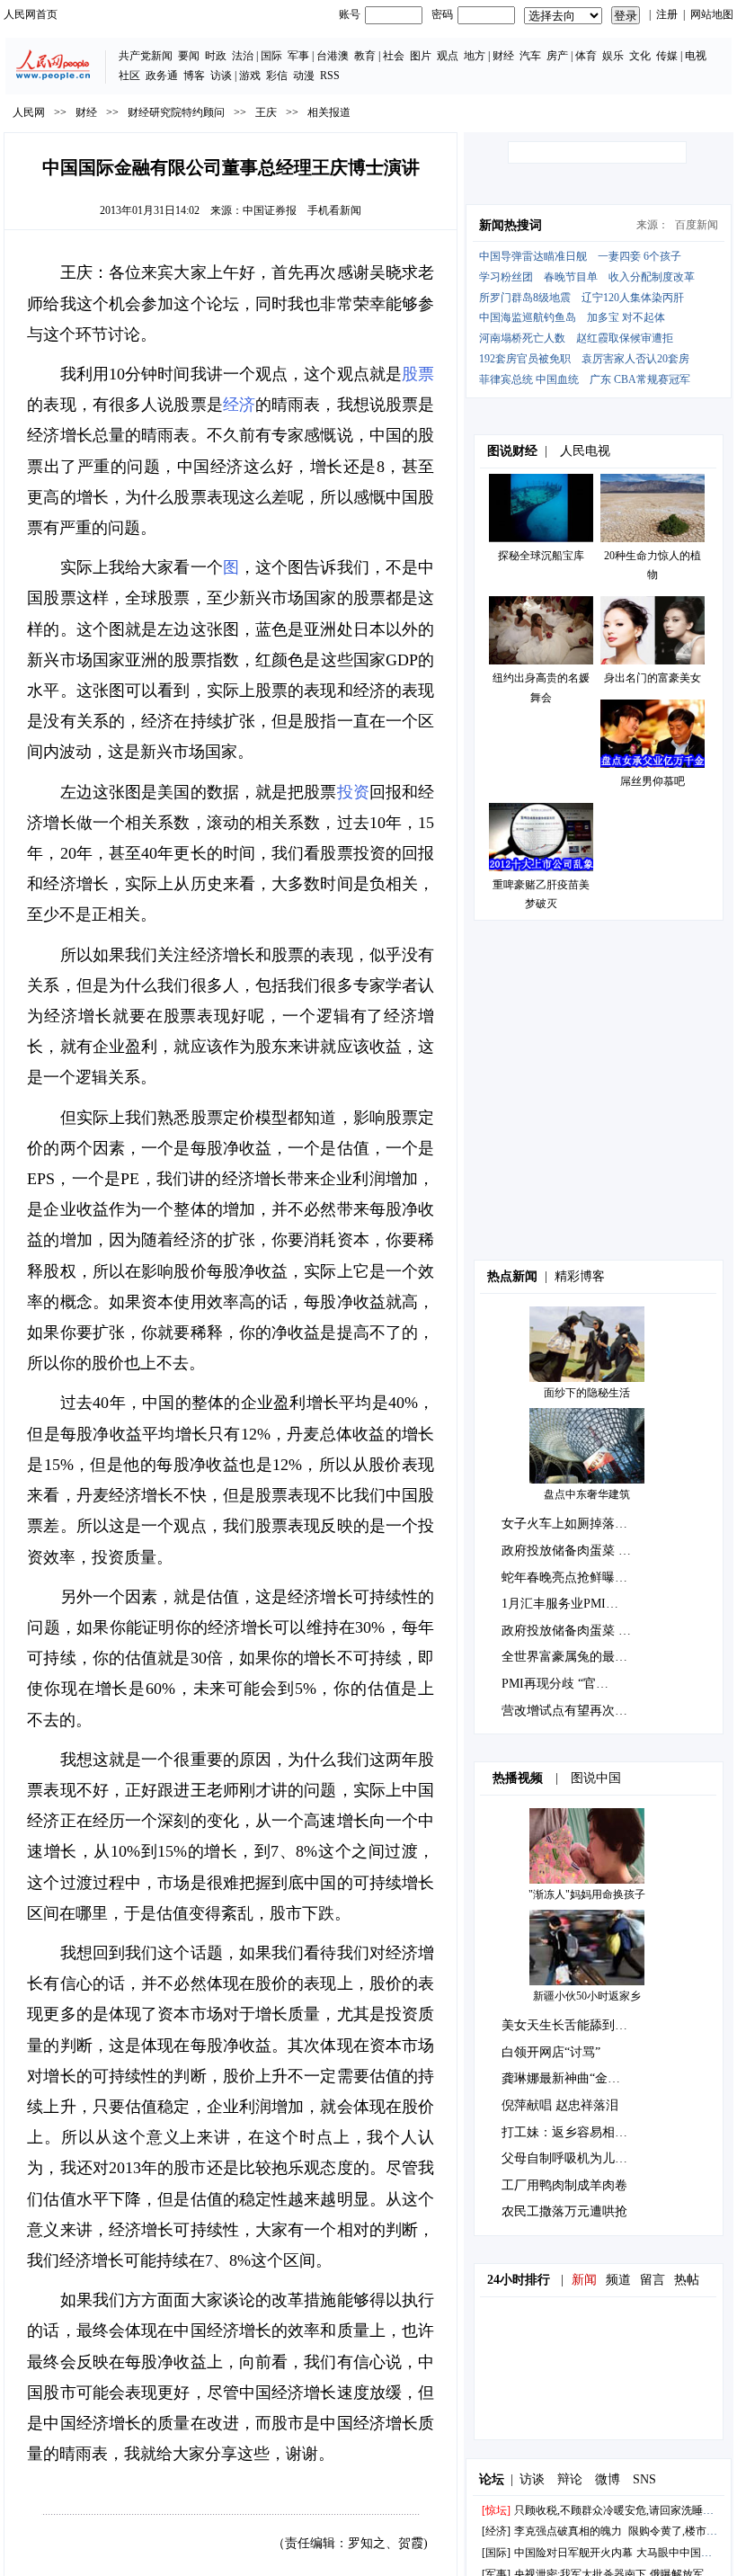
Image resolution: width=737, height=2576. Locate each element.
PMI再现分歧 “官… (555, 1684)
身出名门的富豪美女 (653, 678)
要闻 (189, 56)
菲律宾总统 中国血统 (529, 379)
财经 (503, 56)
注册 (667, 14)
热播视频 (518, 1778)
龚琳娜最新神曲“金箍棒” (570, 2078)
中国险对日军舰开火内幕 (573, 2553)
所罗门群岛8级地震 (525, 298)
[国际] (496, 2553)
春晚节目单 (571, 277)
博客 (194, 76)
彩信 (277, 76)
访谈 (221, 76)
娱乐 (613, 56)
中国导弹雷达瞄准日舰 (533, 256)
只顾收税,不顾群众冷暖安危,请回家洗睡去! (616, 2510)
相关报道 (329, 112)
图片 (421, 56)
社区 (129, 76)
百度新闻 (697, 225)
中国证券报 (270, 210)
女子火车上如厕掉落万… (571, 1524)
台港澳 (333, 56)
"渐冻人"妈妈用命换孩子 (587, 1894)
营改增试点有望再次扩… (571, 1711)
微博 (608, 2479)
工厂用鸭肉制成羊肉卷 (564, 2185)
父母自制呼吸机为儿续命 (571, 2158)
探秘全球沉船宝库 (541, 556)
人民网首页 (31, 14)
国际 (271, 56)
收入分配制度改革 (652, 277)
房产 (557, 56)
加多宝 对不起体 (626, 317)
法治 (243, 56)
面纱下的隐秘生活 (587, 1393)
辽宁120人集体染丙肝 (633, 298)
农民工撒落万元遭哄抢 (564, 2211)
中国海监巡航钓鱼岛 (528, 317)
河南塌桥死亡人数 (522, 338)
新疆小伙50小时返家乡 (587, 1996)
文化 (640, 56)
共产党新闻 (146, 56)
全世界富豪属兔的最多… (571, 1657)
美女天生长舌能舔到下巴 (571, 2025)
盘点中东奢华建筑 (587, 1494)
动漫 (304, 76)
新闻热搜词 (511, 225)
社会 (394, 56)
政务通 (162, 76)
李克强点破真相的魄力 (568, 2531)
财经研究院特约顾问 (176, 112)
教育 (365, 56)
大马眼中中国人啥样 (685, 2553)
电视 (696, 56)
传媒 (667, 56)
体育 (586, 56)
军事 (298, 56)
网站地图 (712, 14)
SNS (644, 2479)
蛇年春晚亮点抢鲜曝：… (571, 1578)
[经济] (496, 2531)
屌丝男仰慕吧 (653, 781)
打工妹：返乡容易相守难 (571, 2132)
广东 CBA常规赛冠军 (640, 379)
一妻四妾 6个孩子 (639, 256)
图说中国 (596, 1778)
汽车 (530, 56)
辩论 (570, 2479)
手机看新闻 (334, 210)
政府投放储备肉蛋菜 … (566, 1551)
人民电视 (585, 451)
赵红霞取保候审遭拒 (625, 338)
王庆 (266, 112)
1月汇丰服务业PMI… (560, 1604)
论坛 (492, 2479)
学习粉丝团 (506, 277)
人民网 (29, 112)
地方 (475, 56)
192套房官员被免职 (525, 359)
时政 (216, 56)
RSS (330, 76)
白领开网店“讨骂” (551, 2052)
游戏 (250, 76)
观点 (448, 56)
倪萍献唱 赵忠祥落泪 (560, 2105)
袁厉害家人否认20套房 (635, 359)
